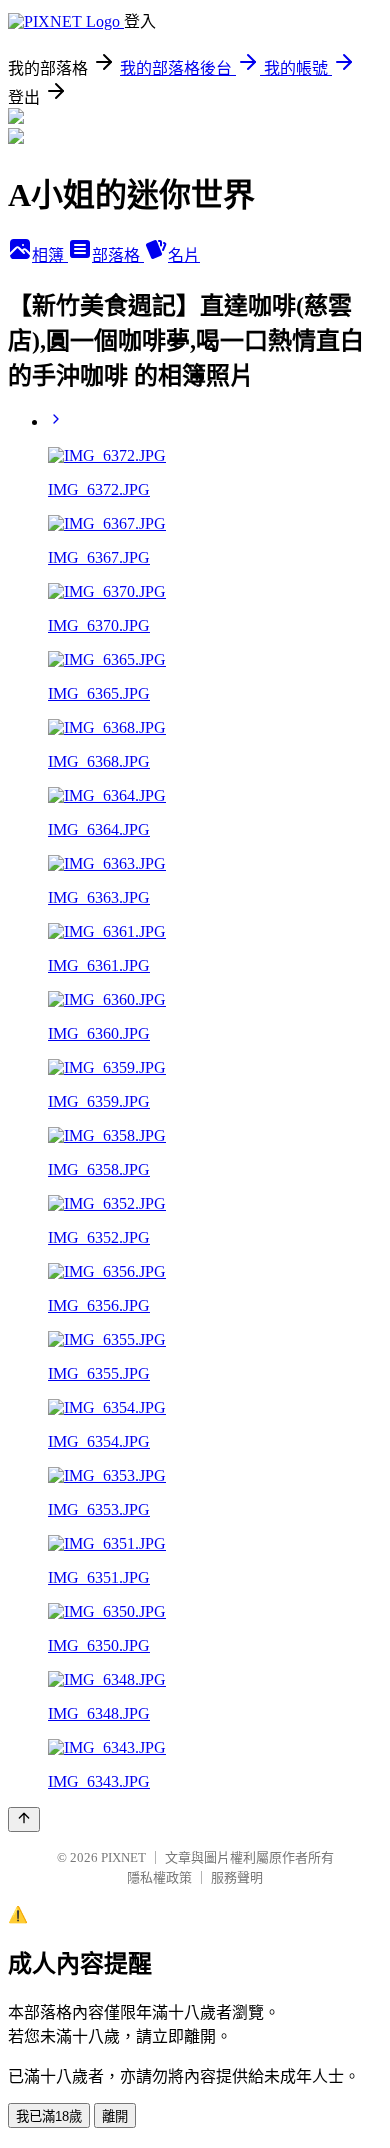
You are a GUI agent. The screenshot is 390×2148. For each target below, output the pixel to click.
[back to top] (24, 1819)
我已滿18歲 (49, 2116)
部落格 (118, 255)
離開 (115, 2116)
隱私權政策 (159, 1877)
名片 (184, 255)
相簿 (50, 255)
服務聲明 (237, 1877)
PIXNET (123, 1857)
